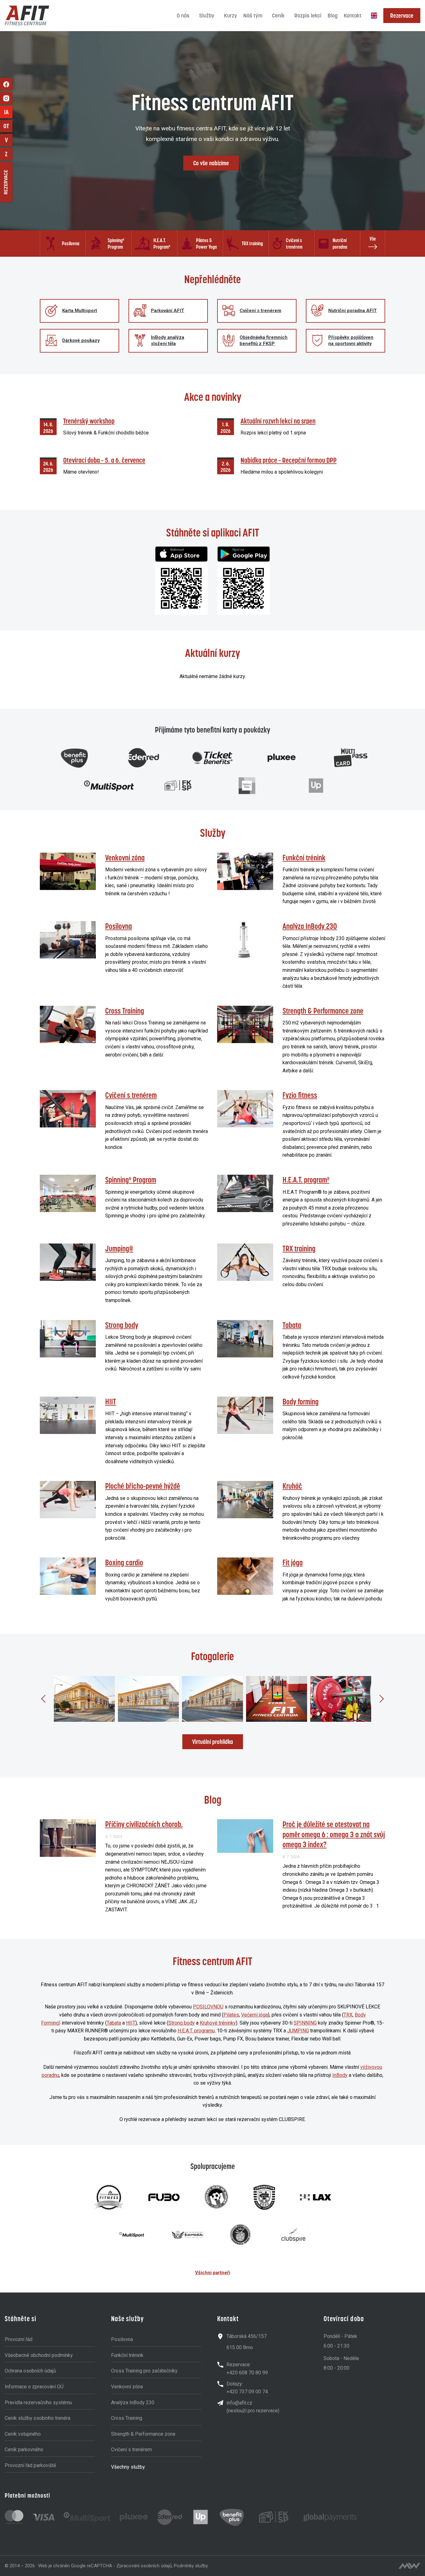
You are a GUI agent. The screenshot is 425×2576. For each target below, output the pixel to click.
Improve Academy (8, 112)
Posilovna (119, 926)
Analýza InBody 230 (310, 926)
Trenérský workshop (89, 421)
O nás (183, 16)
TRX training (299, 1248)
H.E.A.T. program (306, 1180)
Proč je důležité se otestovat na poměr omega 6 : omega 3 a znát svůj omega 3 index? (334, 1834)
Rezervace (402, 16)
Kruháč (292, 1486)
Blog (333, 16)
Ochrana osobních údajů (30, 2371)
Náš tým (253, 16)
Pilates (231, 2015)
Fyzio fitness (300, 1095)
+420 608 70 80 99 (247, 2373)
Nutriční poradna (9, 140)
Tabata (292, 1325)
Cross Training (125, 1011)
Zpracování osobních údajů (144, 2566)
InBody (340, 2075)
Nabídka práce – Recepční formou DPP (289, 460)
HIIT (111, 1402)
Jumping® (119, 1248)
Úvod (168, 16)
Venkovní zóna (125, 858)
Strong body (122, 1325)
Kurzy (231, 16)
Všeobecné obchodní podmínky (39, 2355)
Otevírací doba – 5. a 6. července (104, 460)
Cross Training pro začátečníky (144, 2371)
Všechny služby (128, 2467)
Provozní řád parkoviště (30, 2465)
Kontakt (353, 16)
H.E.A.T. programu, (197, 2031)
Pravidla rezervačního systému (38, 2403)
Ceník (278, 16)
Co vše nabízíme (211, 163)
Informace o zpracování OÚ (34, 2387)
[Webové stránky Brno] (409, 2566)
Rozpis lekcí (308, 16)
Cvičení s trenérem (131, 1095)
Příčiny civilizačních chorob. (144, 1824)
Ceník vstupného (23, 2434)
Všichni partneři (213, 2273)
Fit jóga (293, 1562)
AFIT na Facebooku (6, 84)
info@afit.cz (239, 2403)
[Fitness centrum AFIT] (27, 16)
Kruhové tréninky (218, 2023)
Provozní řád (19, 2339)
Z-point (9, 154)
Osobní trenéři (8, 126)
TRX (348, 2015)
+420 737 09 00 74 (247, 2392)
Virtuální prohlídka (213, 1742)
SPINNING (305, 2023)
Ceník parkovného (24, 2450)
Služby (207, 16)
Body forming (301, 1402)
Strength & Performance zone (323, 1011)
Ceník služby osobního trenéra (37, 2418)
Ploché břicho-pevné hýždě (143, 1486)
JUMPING (298, 2031)
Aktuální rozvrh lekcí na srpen (278, 421)
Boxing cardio (124, 1562)
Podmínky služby (191, 2566)
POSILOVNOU (208, 2007)
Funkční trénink (304, 858)
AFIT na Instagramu (6, 98)
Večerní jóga (255, 2015)
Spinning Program (131, 1180)
